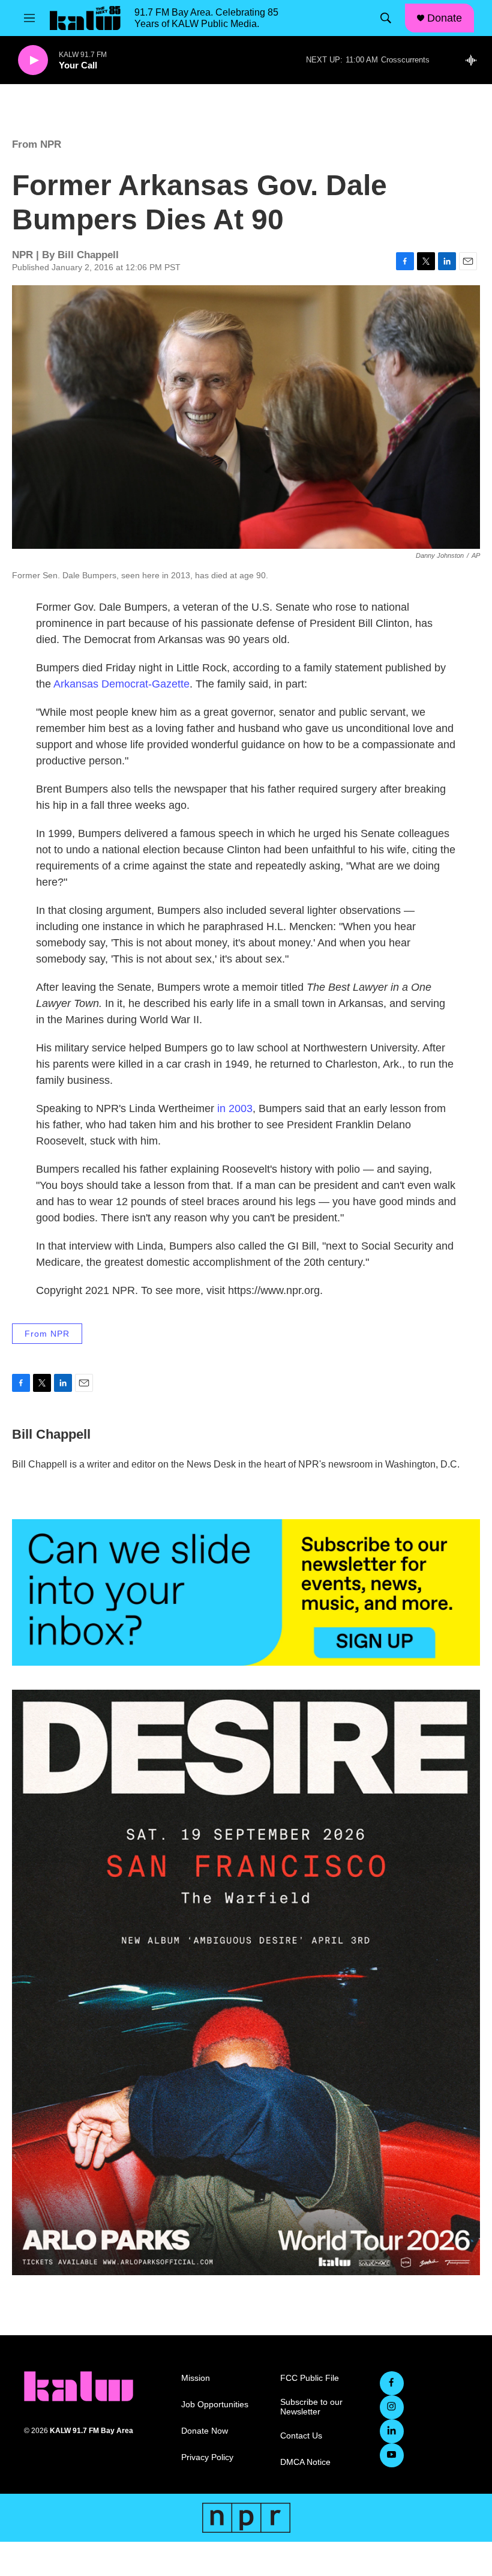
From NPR (37, 144)
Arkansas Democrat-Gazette (121, 684)
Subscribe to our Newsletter (311, 2407)
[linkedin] (392, 2431)
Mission (196, 2378)
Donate (445, 18)
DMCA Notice (305, 2462)
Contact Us (301, 2436)
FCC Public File (310, 2378)
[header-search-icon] (386, 18)
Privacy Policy (207, 2457)
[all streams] (474, 60)
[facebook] (392, 2383)
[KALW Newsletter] (246, 1592)
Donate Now (205, 2431)
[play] (33, 60)
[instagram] (392, 2407)
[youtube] (392, 2455)
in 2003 (235, 1108)
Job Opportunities (215, 2405)
